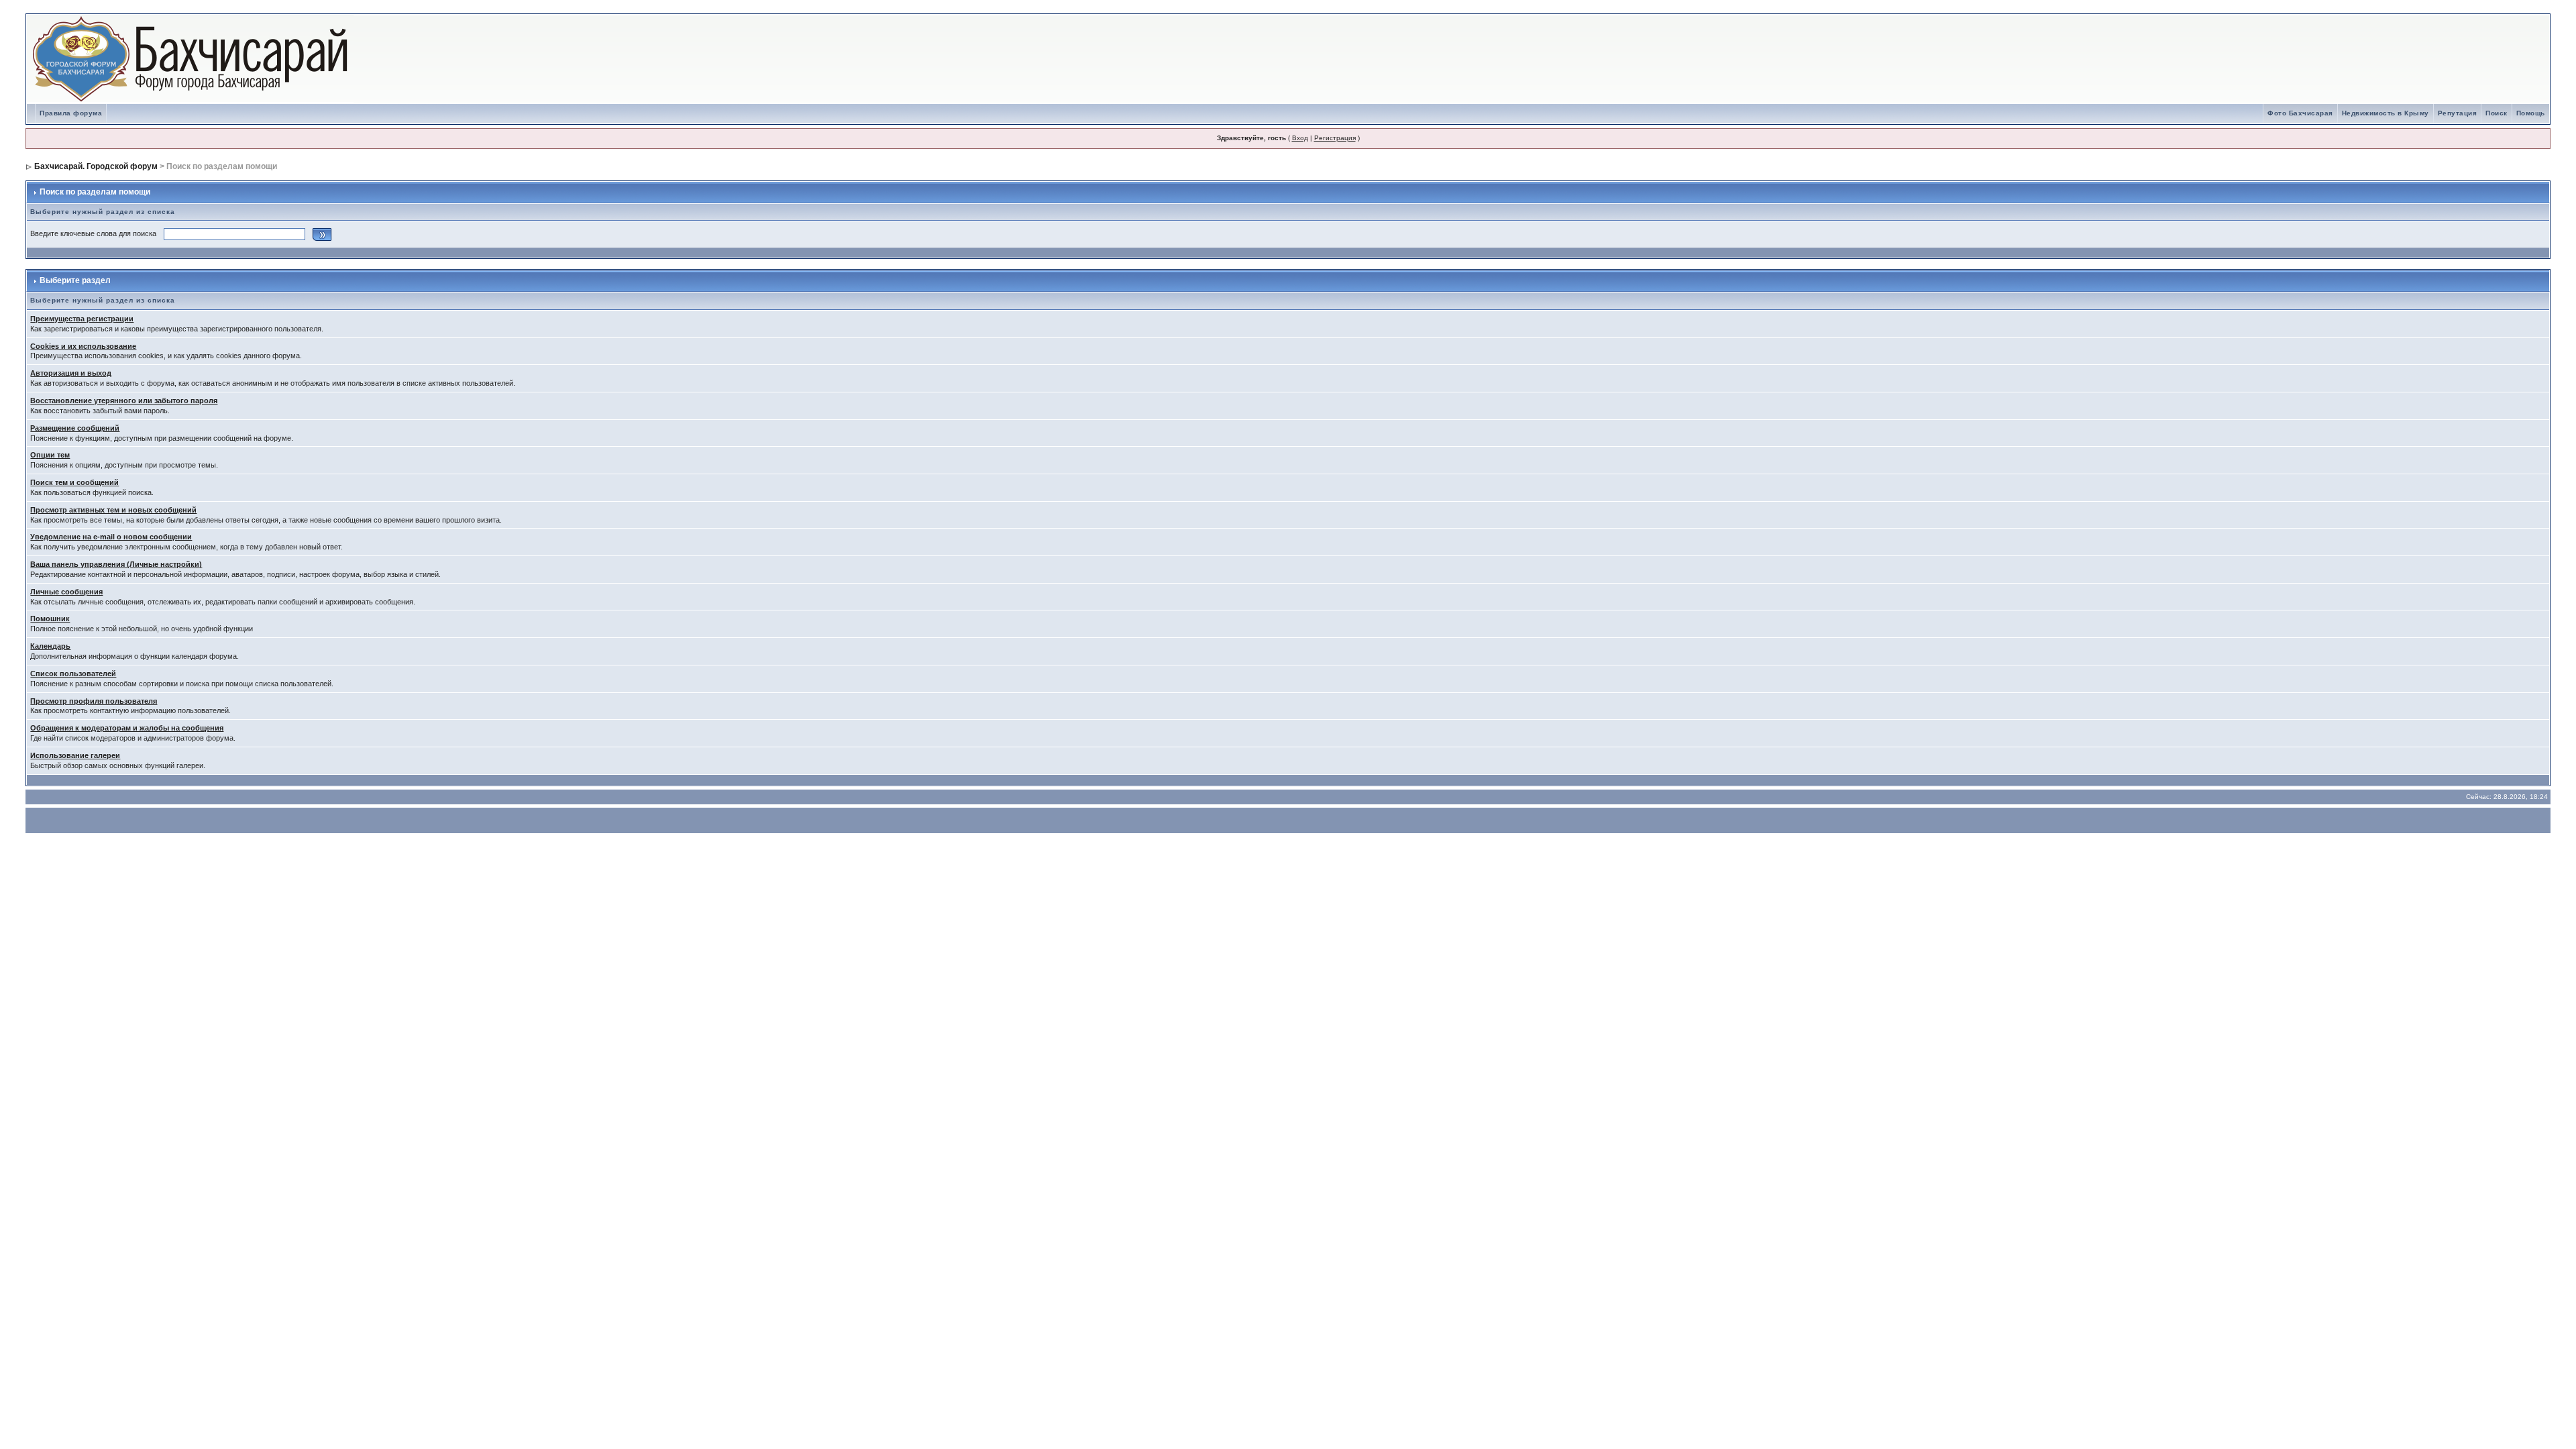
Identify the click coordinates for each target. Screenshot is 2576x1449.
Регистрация (1335, 138)
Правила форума (71, 113)
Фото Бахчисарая (2300, 113)
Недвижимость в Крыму (2385, 113)
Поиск (2497, 113)
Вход (1300, 138)
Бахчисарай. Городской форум (96, 166)
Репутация (2458, 113)
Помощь (2531, 113)
